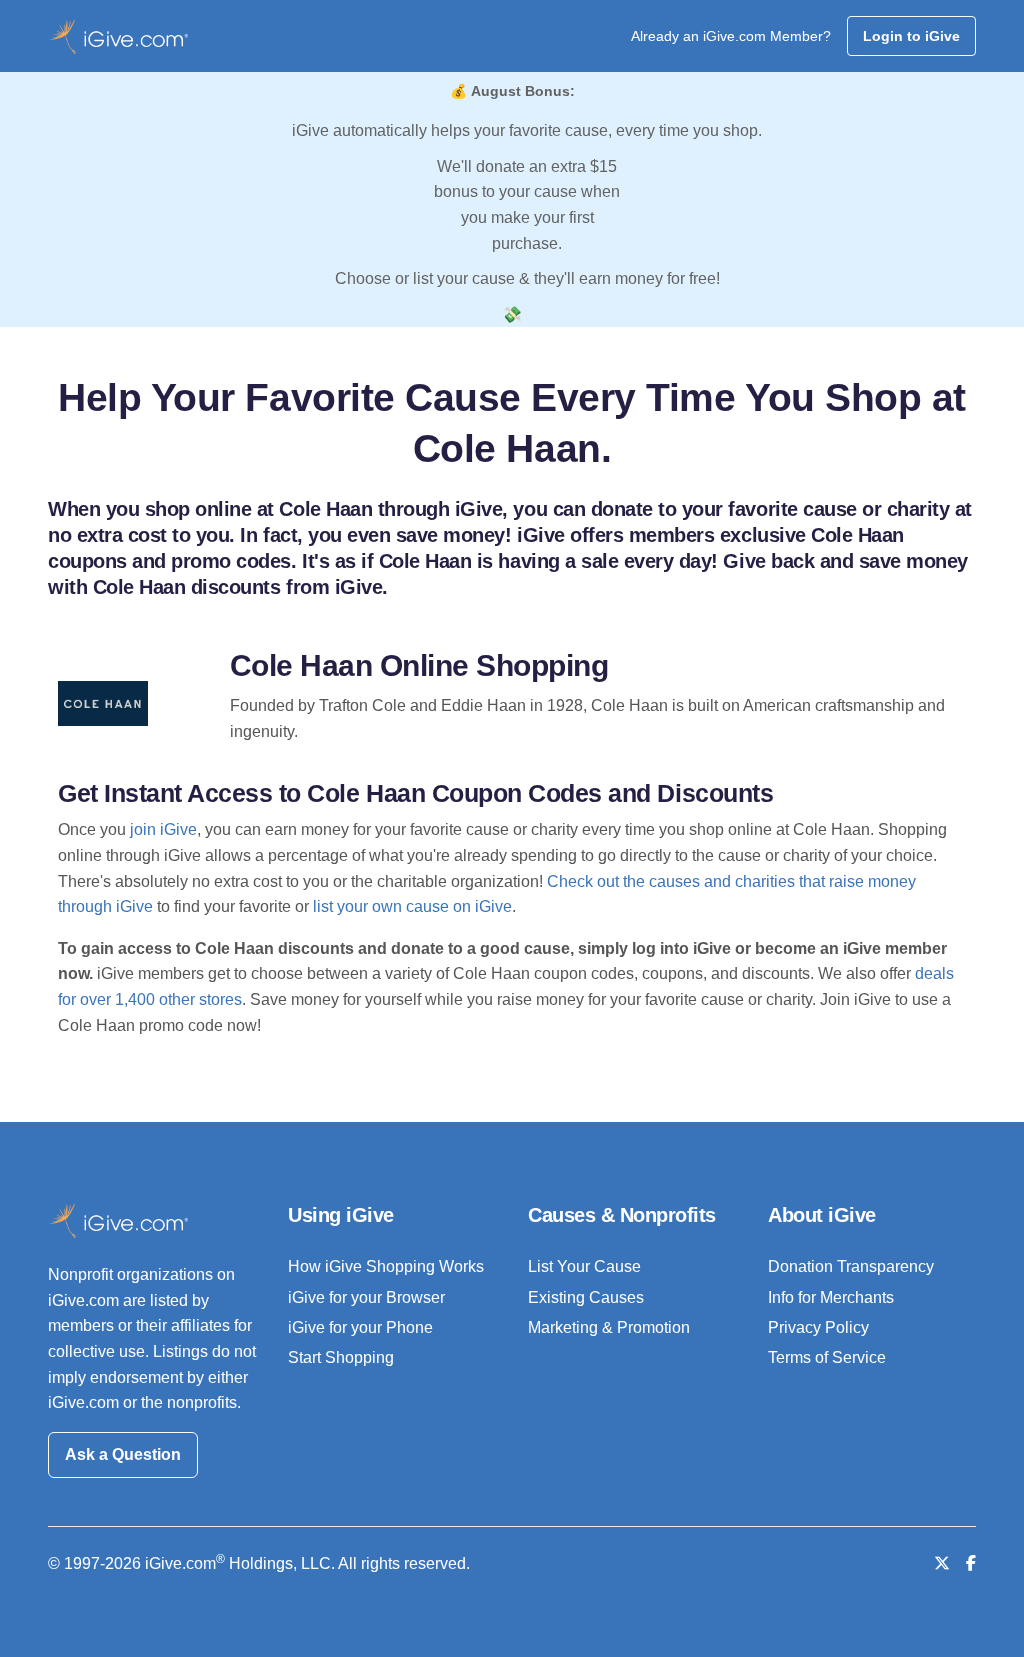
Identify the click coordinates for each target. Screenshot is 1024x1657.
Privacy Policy (818, 1327)
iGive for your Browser (366, 1297)
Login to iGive (911, 36)
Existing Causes (586, 1297)
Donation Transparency (851, 1266)
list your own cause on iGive (412, 906)
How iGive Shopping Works (386, 1266)
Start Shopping (341, 1357)
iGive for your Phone (360, 1327)
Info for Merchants (831, 1297)
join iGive (163, 829)
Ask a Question (123, 1454)
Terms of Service (827, 1357)
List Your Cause (584, 1266)
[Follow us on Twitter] (942, 1563)
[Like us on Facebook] (971, 1563)
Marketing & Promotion (609, 1327)
